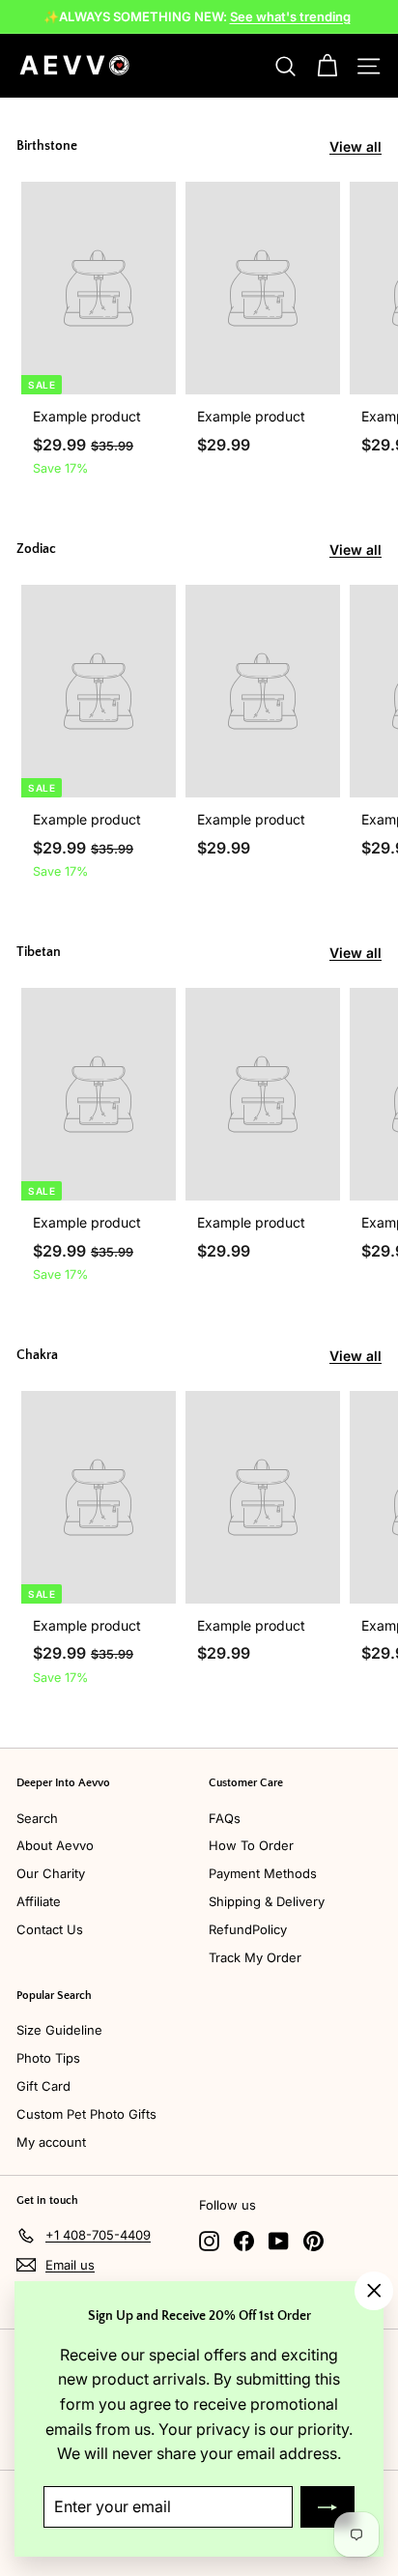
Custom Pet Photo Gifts (86, 2114)
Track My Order (255, 1957)
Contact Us (50, 1929)
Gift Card (43, 2086)
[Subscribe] (327, 2506)
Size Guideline (59, 2030)
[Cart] (327, 65)
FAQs (225, 1818)
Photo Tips (48, 2058)
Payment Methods (263, 1873)
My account (51, 2142)
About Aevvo (55, 1845)
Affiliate (39, 1901)
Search (37, 1818)
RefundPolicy (248, 1929)
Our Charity (51, 1873)
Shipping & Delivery (267, 1901)
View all (355, 146)
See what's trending (290, 16)
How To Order (251, 1845)
